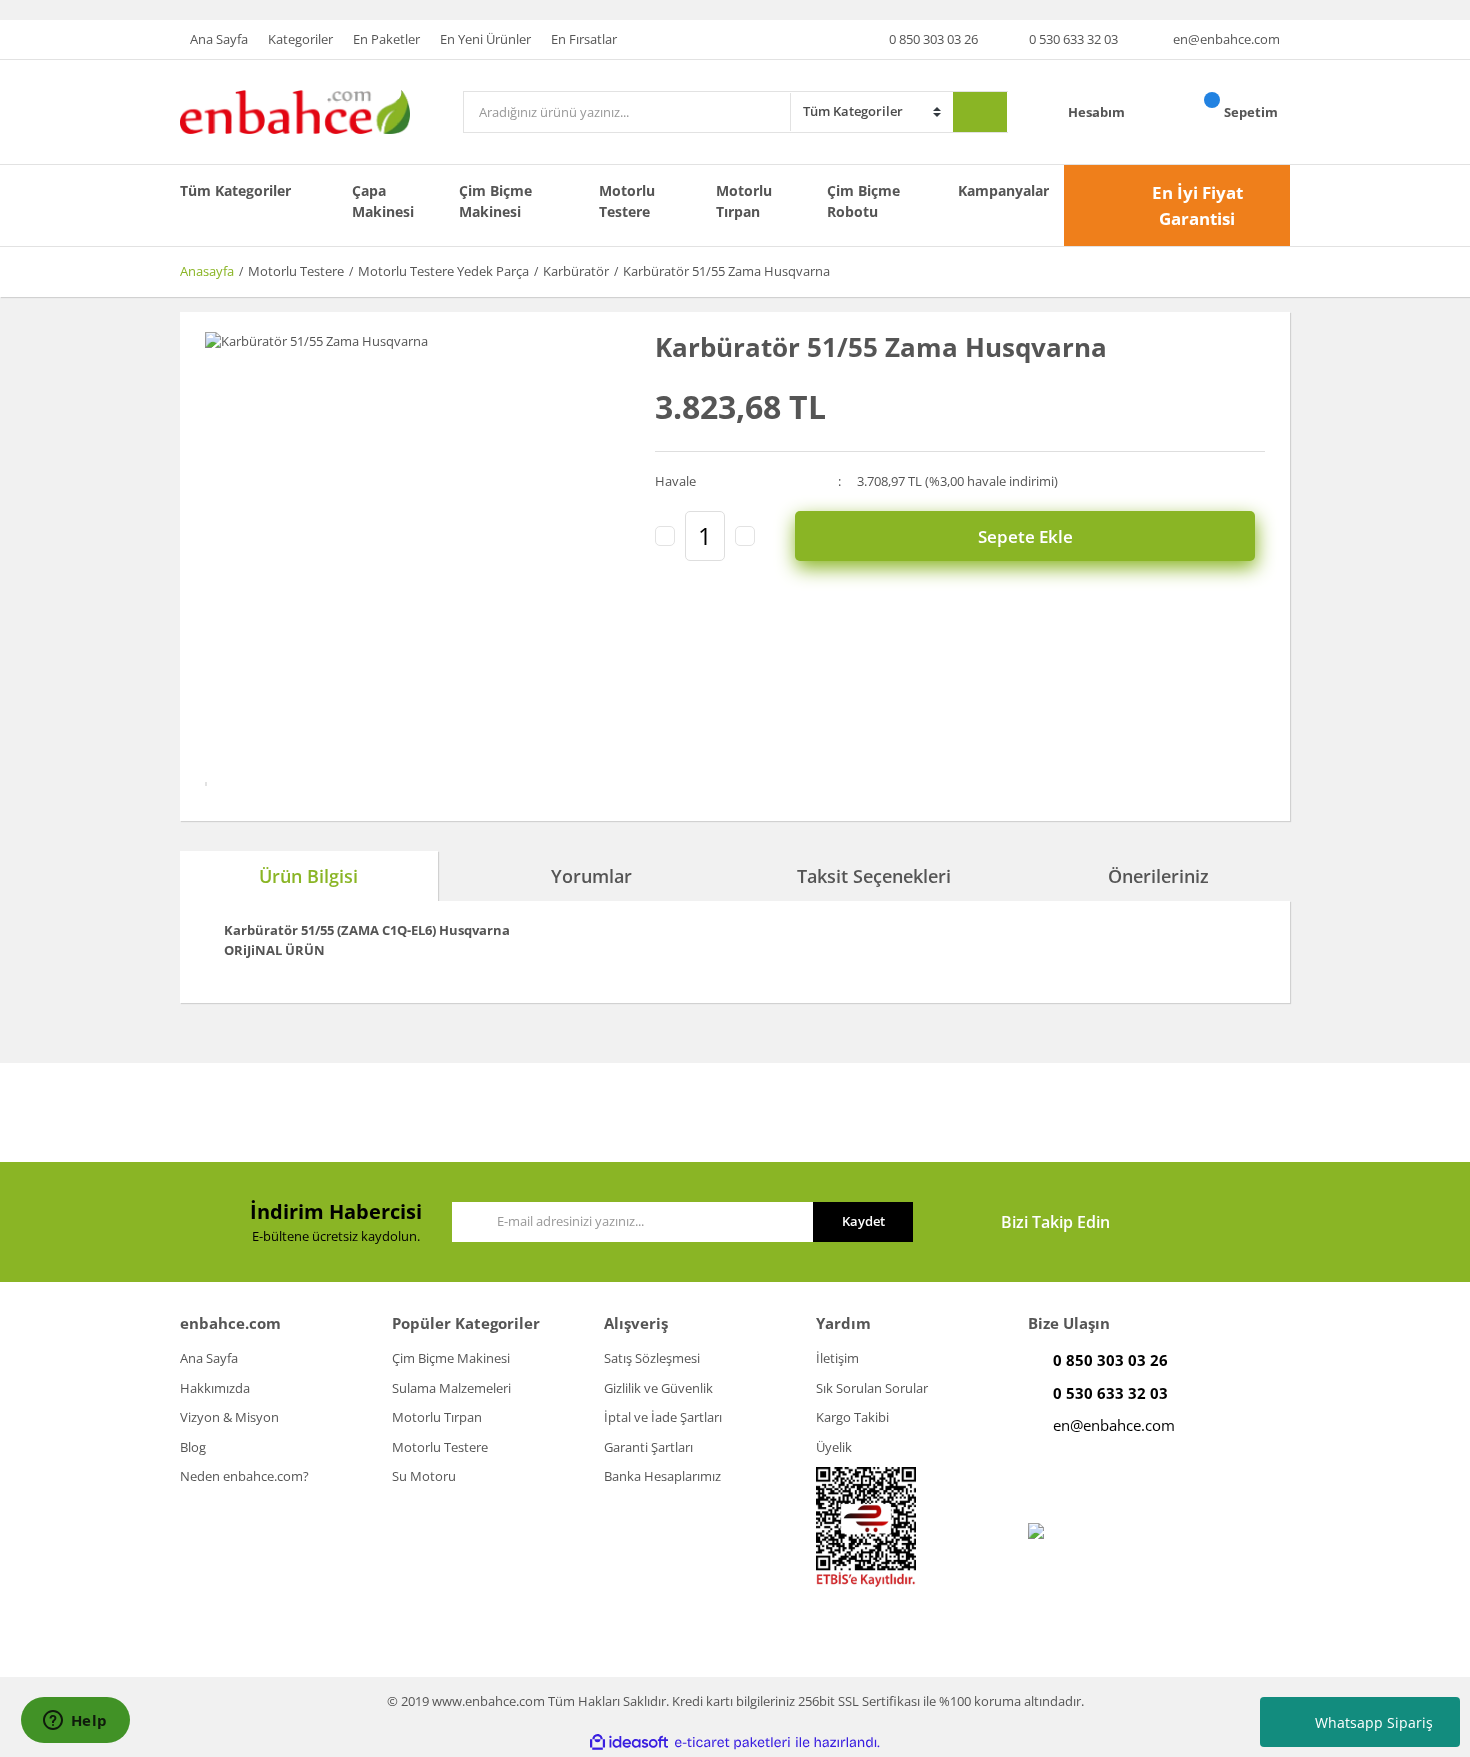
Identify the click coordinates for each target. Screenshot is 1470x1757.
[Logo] (295, 111)
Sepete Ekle (1025, 536)
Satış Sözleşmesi (652, 1358)
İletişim (837, 1358)
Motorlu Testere (627, 201)
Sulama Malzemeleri (451, 1388)
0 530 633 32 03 (1073, 39)
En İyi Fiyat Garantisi (1197, 205)
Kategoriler (300, 39)
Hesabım (1098, 112)
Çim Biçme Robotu (863, 201)
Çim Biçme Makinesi (495, 201)
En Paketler (386, 39)
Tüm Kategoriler (235, 190)
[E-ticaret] (732, 1743)
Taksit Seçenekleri (874, 876)
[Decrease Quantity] (665, 536)
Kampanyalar (1003, 190)
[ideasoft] (629, 1742)
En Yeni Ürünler (485, 39)
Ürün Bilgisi (308, 876)
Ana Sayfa (219, 39)
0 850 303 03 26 (933, 39)
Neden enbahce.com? (244, 1476)
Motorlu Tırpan (744, 201)
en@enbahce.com (1226, 39)
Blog (193, 1447)
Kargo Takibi (852, 1417)
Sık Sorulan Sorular (872, 1388)
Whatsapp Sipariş (1374, 1722)
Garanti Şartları (648, 1447)
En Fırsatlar (584, 39)
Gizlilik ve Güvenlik (658, 1388)
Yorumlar (591, 876)
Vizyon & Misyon (229, 1417)
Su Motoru (424, 1476)
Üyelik (834, 1447)
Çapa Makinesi (383, 201)
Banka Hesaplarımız (662, 1476)
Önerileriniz (1158, 876)
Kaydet (863, 1221)
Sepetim (1252, 112)
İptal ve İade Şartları (663, 1417)
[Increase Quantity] (745, 536)
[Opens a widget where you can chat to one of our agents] (75, 1722)
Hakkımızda (215, 1388)
